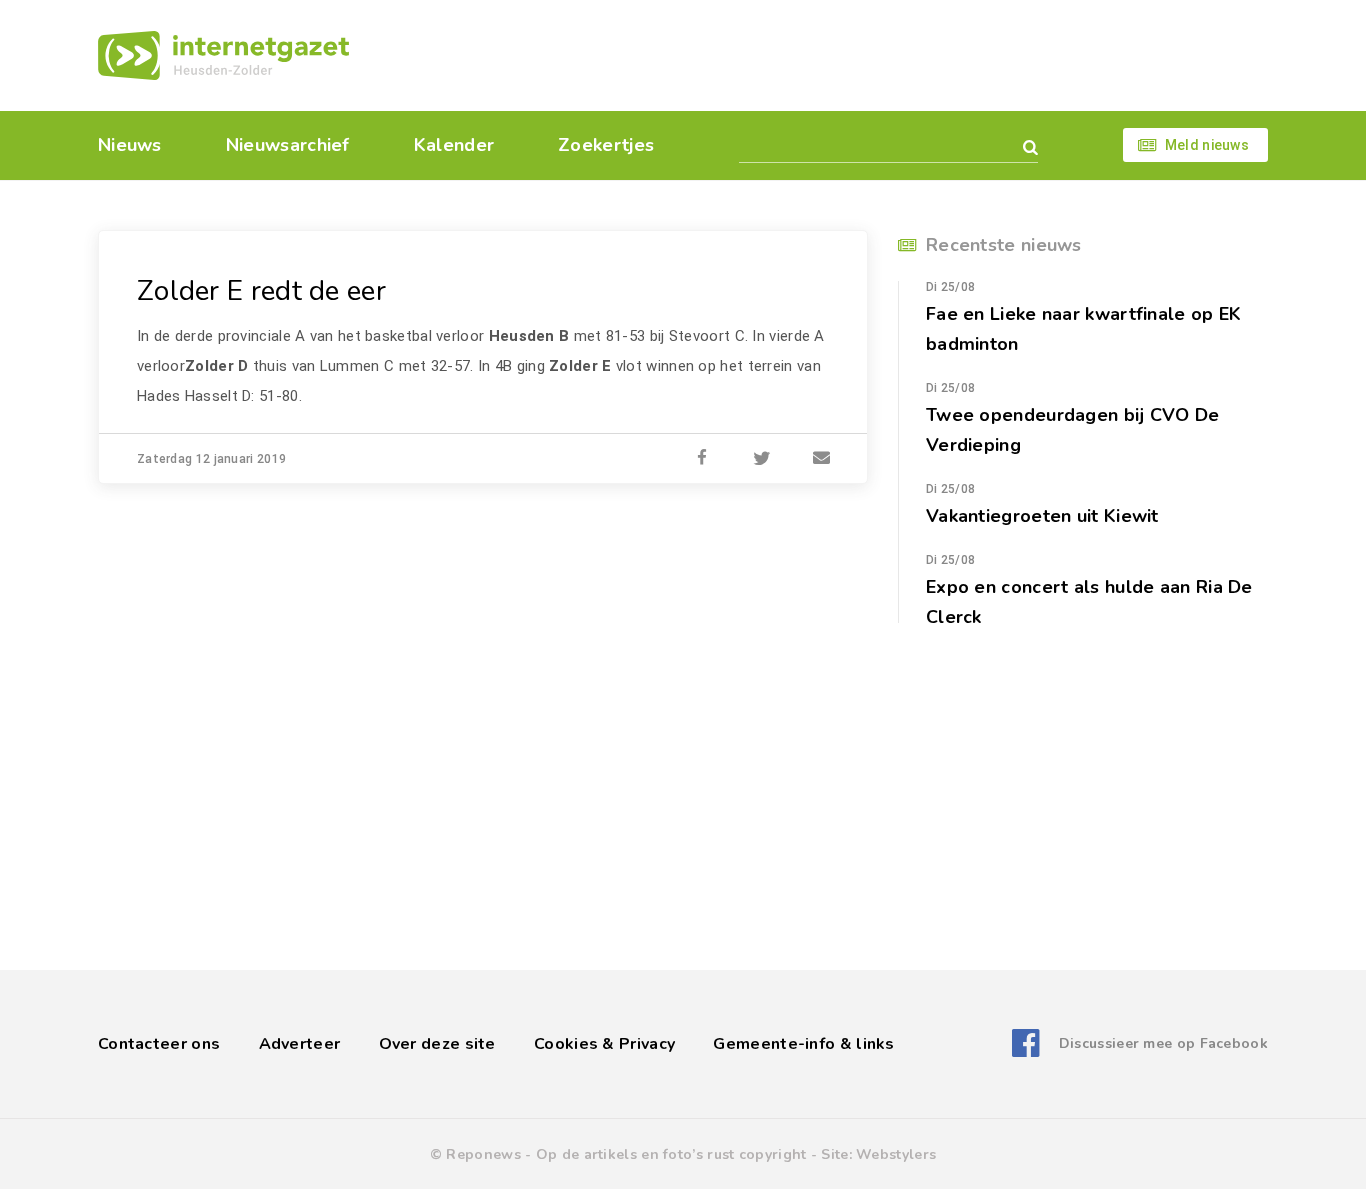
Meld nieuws (1207, 145)
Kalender (454, 145)
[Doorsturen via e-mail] (822, 459)
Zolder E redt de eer (261, 291)
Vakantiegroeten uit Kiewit (1042, 516)
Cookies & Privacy (604, 1044)
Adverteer (300, 1044)
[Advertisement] (820, 55)
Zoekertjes (606, 145)
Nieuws (130, 145)
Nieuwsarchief (288, 145)
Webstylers (896, 1154)
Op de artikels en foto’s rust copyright (671, 1154)
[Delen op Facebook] (702, 459)
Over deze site (437, 1044)
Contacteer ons (159, 1044)
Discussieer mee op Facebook (1163, 1043)
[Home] (223, 55)
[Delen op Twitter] (762, 459)
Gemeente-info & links (803, 1044)
